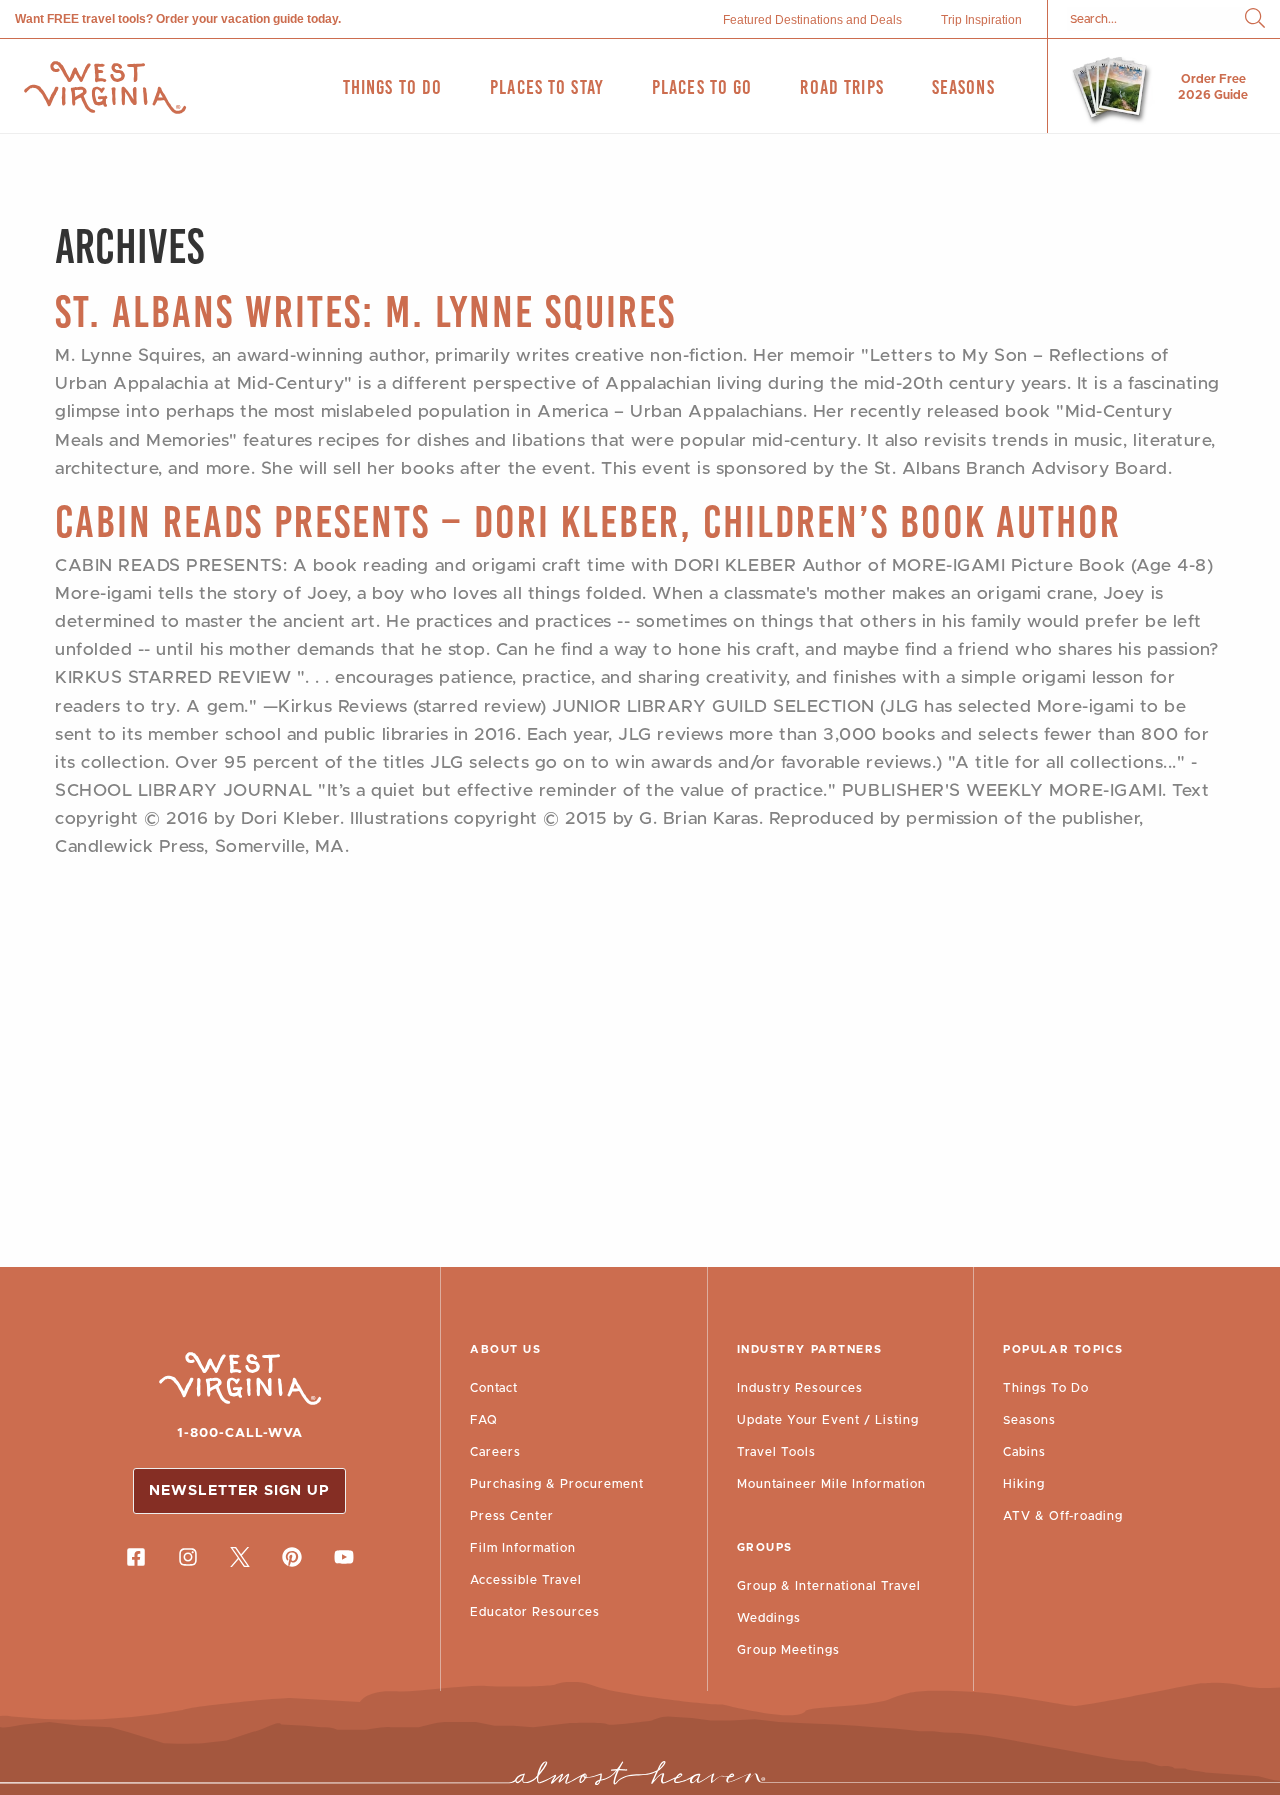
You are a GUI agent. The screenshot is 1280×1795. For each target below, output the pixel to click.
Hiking (1024, 1484)
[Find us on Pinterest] (292, 1557)
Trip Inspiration (981, 20)
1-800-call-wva (240, 1433)
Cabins (1024, 1452)
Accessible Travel (526, 1580)
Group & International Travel (829, 1586)
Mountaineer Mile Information (831, 1484)
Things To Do (1046, 1388)
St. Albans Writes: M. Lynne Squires (365, 311)
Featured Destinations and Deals (812, 20)
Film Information (523, 1548)
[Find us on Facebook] (136, 1557)
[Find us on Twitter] (240, 1557)
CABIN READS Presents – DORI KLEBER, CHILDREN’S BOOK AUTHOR (588, 521)
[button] (1255, 19)
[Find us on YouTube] (344, 1557)
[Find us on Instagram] (188, 1557)
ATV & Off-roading (1063, 1516)
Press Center (512, 1516)
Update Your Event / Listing (828, 1420)
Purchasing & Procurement (557, 1484)
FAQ (484, 1420)
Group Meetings (788, 1650)
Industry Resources (800, 1388)
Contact (494, 1388)
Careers (495, 1452)
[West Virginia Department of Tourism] (105, 87)
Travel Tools (776, 1452)
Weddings (769, 1618)
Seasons (1029, 1420)
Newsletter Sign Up (239, 1491)
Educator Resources (535, 1612)
